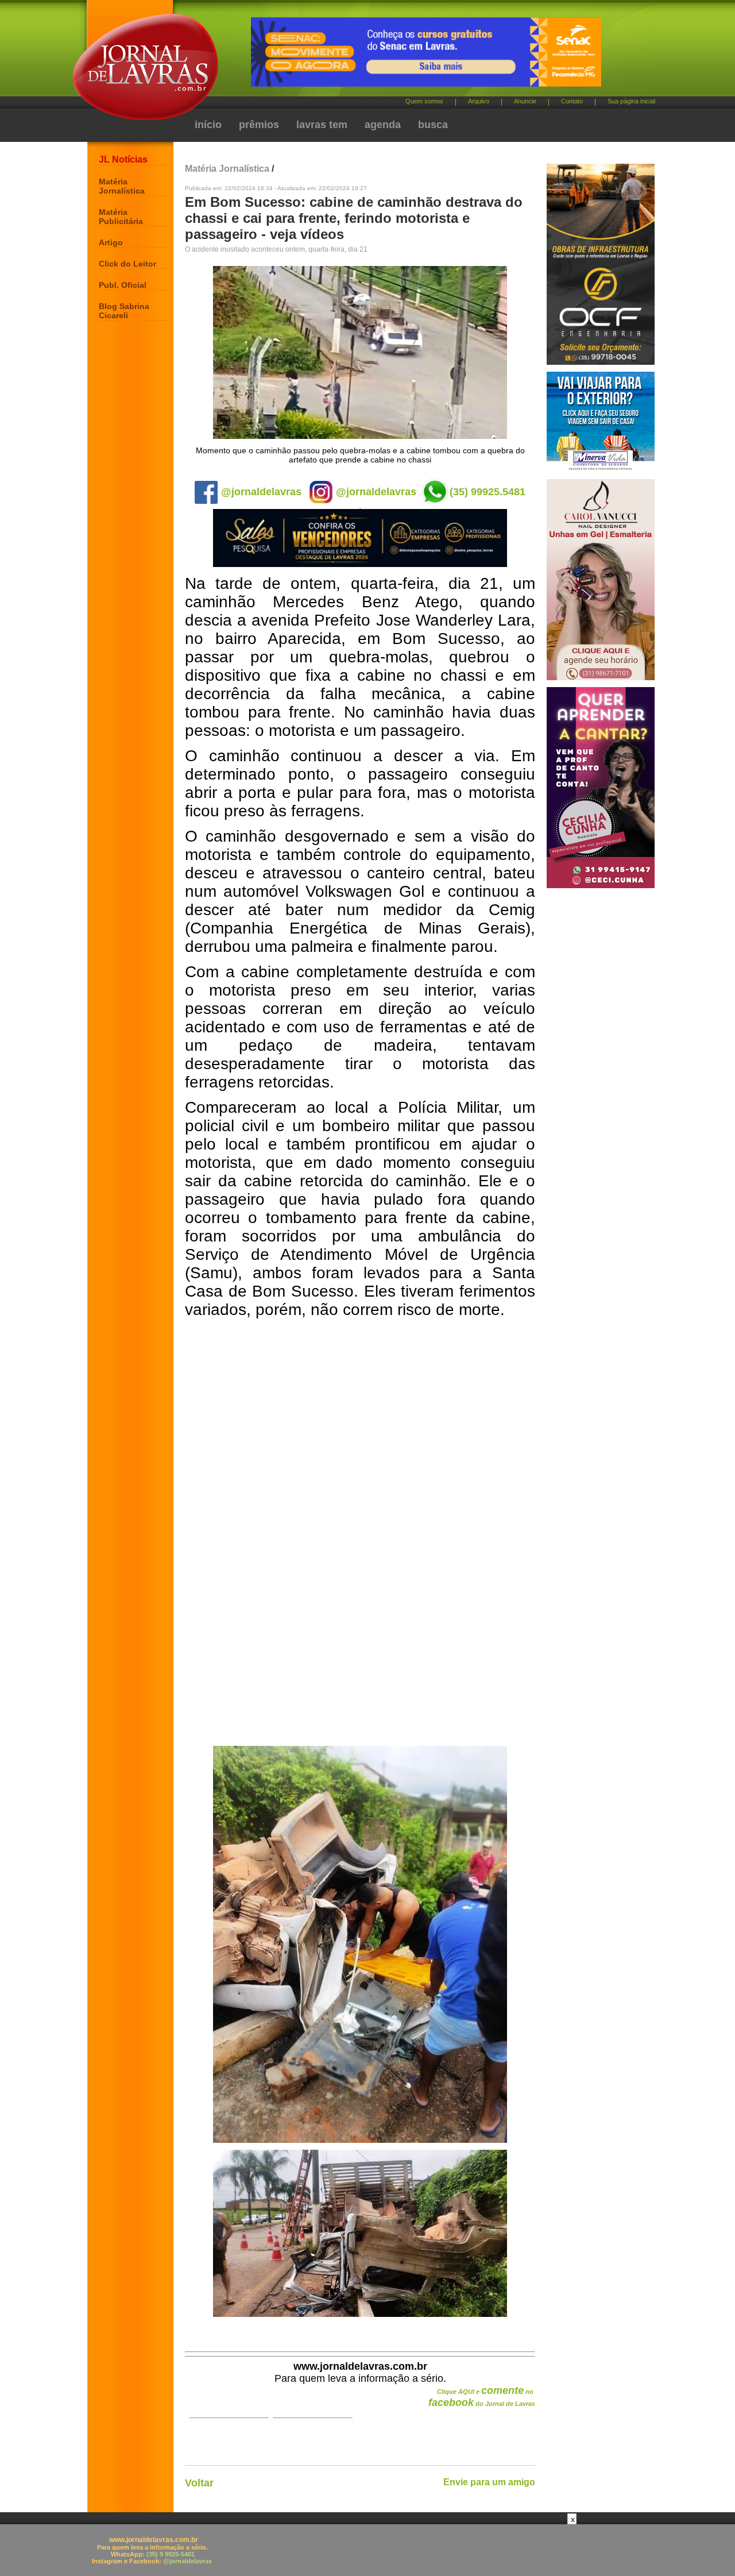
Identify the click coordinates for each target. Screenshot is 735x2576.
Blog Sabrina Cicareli (124, 311)
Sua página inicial (631, 101)
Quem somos (424, 101)
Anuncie (525, 101)
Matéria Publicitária (121, 217)
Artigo (111, 242)
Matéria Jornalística (122, 186)
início (208, 125)
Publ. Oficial (123, 285)
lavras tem (322, 125)
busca (433, 125)
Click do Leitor (127, 264)
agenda (383, 125)
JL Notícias (123, 159)
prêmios (259, 125)
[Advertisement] (367, 2550)
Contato (572, 101)
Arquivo (479, 101)
